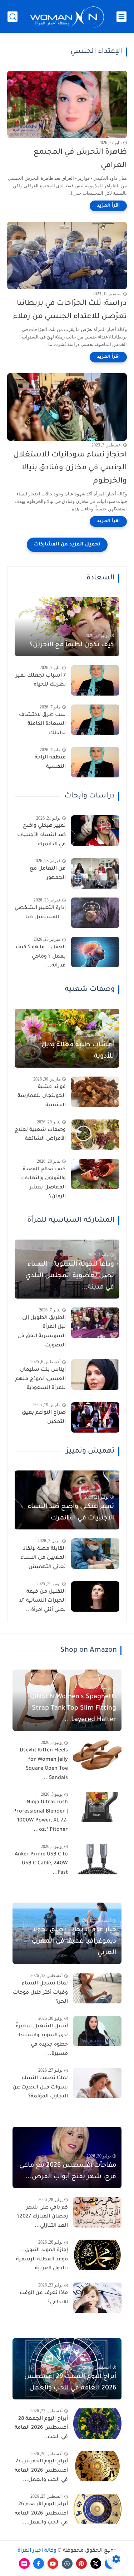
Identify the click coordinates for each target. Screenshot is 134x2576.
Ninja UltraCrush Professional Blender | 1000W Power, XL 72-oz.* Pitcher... (41, 1816)
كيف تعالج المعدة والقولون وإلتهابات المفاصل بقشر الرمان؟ (43, 1183)
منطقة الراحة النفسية (50, 762)
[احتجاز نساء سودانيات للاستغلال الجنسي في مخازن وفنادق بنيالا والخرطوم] (67, 407)
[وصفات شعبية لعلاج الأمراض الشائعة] (95, 1135)
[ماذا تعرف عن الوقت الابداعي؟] (97, 2298)
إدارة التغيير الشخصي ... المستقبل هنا (40, 913)
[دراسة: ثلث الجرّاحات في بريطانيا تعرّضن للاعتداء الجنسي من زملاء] (67, 256)
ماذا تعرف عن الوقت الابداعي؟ (44, 2298)
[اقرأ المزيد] (108, 206)
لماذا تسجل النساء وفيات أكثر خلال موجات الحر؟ (40, 1993)
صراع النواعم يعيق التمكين (44, 1418)
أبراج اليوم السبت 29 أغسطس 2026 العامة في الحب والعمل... (70, 2383)
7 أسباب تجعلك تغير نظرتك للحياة (41, 681)
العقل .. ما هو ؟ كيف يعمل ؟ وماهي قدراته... (41, 957)
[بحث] (13, 17)
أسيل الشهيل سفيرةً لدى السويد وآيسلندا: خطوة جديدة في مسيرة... (42, 2040)
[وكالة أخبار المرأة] (67, 17)
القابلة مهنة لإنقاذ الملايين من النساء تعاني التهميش (43, 1558)
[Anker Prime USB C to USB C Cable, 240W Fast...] (97, 1859)
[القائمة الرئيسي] (121, 17)
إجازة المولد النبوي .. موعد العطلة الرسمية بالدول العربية (42, 2259)
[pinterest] (81, 2563)
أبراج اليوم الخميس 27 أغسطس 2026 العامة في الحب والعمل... (41, 2471)
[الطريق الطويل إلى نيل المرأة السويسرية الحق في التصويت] (95, 1323)
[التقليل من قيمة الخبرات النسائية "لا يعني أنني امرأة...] (95, 1596)
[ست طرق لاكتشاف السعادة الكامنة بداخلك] (95, 720)
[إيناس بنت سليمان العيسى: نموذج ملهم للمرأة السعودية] (95, 1374)
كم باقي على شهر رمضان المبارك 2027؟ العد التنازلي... (43, 2217)
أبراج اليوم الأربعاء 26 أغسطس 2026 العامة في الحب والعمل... (41, 2514)
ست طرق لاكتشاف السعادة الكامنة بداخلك (42, 724)
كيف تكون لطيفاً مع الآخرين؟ (72, 645)
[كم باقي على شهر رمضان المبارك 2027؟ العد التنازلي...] (97, 2212)
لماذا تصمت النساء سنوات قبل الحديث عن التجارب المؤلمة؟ (40, 2088)
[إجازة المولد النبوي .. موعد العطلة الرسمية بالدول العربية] (97, 2255)
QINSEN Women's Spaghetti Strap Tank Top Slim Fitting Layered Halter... (73, 1709)
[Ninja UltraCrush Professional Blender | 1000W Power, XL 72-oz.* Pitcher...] (97, 1807)
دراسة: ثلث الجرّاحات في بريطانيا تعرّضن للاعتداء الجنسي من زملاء (70, 310)
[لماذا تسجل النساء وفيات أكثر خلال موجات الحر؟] (97, 1988)
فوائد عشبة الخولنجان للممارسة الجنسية (42, 1096)
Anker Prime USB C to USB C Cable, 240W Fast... (41, 1864)
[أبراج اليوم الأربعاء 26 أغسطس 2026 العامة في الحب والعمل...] (97, 2509)
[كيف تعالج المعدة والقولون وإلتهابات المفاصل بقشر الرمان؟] (95, 1174)
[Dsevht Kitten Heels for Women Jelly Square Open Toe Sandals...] (97, 1755)
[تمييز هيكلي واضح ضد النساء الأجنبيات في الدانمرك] (95, 830)
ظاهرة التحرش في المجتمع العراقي (80, 159)
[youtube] (53, 2563)
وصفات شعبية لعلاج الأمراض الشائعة (40, 1135)
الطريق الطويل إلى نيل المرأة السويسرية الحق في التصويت (42, 1332)
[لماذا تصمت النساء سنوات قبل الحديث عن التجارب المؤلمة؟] (97, 2083)
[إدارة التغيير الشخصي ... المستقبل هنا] (95, 913)
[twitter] (96, 2563)
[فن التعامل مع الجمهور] (95, 873)
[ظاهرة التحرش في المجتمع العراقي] (67, 104)
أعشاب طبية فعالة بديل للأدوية (78, 1051)
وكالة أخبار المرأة (37, 2551)
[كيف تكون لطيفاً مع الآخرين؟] (67, 627)
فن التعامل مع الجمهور (48, 874)
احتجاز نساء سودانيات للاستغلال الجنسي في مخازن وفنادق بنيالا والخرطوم (70, 468)
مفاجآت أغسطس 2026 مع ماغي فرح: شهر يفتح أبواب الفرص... (68, 2171)
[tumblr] (67, 2563)
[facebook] (39, 2563)
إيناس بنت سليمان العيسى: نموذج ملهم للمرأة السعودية (41, 1379)
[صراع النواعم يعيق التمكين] (95, 1417)
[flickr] (24, 2563)
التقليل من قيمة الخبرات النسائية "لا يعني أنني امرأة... (43, 1601)
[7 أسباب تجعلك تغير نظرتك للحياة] (95, 680)
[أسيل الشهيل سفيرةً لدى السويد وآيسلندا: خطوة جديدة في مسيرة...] (97, 2031)
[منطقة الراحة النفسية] (95, 762)
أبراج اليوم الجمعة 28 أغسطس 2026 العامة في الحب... (41, 2428)
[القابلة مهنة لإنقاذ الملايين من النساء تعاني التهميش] (95, 1554)
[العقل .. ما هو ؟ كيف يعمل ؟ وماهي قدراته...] (95, 952)
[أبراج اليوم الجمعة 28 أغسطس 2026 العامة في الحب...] (97, 2424)
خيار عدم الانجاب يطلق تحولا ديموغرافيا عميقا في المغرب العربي (74, 1942)
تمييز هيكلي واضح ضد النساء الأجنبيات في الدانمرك (41, 835)
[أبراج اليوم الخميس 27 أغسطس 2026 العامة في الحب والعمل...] (97, 2466)
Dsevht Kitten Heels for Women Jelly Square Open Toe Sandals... (44, 1764)
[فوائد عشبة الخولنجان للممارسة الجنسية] (95, 1092)
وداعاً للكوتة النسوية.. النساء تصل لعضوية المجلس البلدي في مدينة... (70, 1276)
